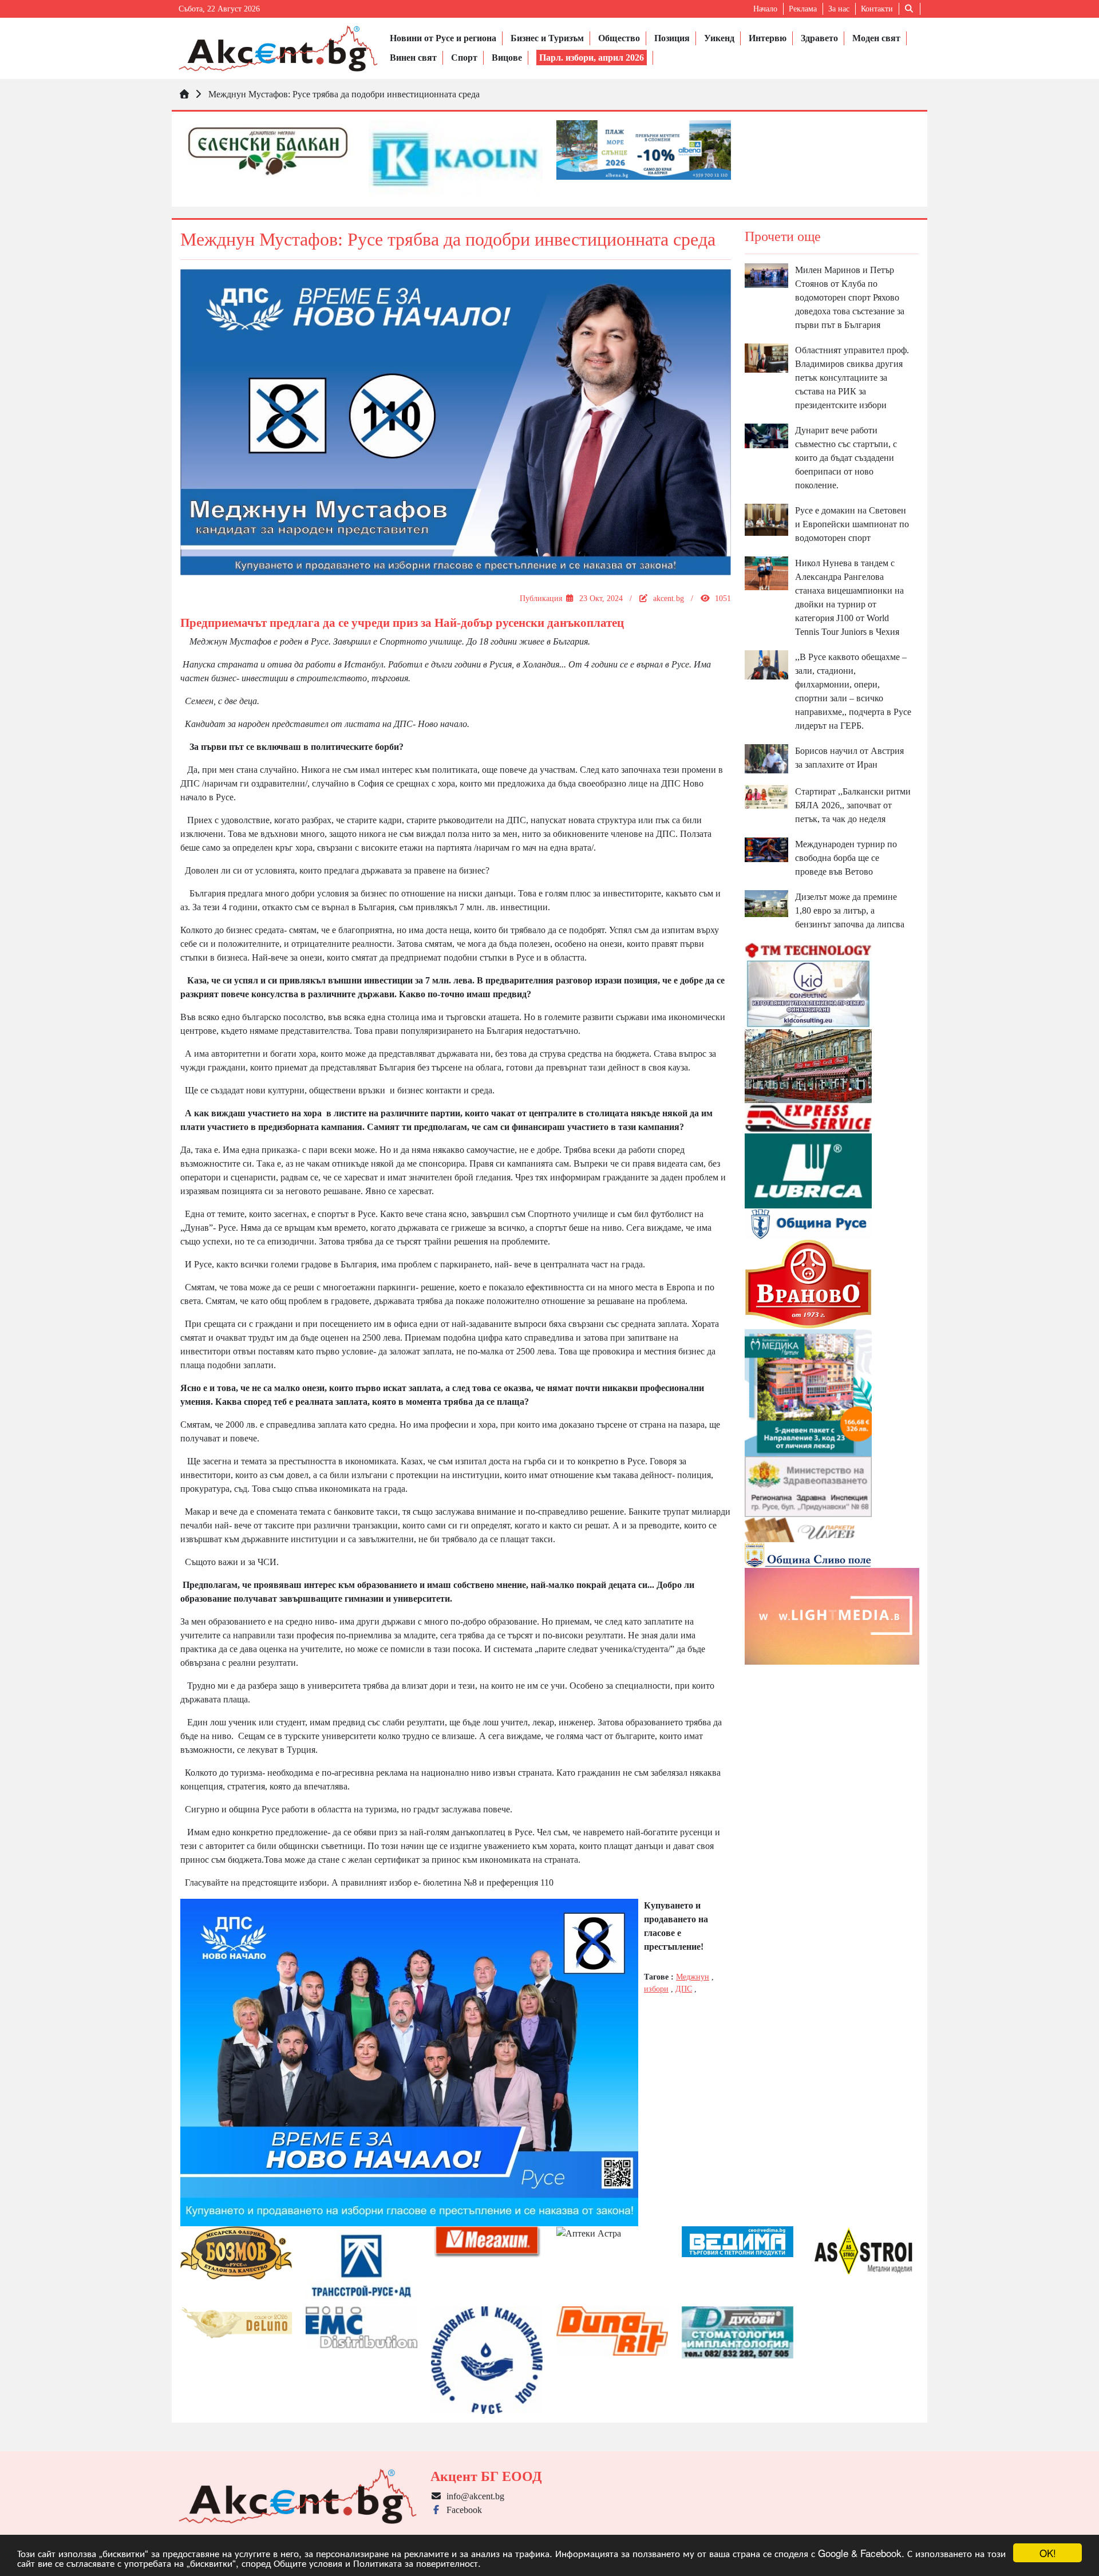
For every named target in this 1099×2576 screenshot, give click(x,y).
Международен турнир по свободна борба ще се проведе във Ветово (846, 858)
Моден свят (876, 38)
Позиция (672, 38)
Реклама (803, 9)
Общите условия (308, 2563)
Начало (765, 9)
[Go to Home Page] (184, 94)
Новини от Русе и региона (443, 38)
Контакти (877, 9)
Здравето (819, 38)
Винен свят (413, 58)
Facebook (462, 2510)
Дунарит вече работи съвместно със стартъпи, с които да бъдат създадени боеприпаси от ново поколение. (846, 458)
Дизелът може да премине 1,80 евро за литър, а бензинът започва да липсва (850, 910)
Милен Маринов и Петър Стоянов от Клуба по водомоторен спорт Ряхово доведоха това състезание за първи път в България (850, 297)
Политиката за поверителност (416, 2563)
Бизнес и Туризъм (547, 38)
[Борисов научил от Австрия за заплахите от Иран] (766, 758)
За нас (839, 9)
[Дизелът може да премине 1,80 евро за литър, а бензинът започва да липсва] (766, 902)
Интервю (768, 38)
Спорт (464, 58)
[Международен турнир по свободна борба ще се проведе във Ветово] (766, 849)
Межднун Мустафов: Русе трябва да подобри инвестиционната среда (344, 94)
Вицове (507, 58)
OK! (1048, 2553)
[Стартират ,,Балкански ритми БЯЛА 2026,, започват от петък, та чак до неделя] (766, 796)
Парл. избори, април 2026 (592, 58)
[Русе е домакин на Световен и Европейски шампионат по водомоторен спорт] (766, 519)
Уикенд (719, 38)
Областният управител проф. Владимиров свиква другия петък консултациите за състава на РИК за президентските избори (852, 378)
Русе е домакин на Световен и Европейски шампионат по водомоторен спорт (852, 524)
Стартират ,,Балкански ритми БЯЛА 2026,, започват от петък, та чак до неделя (853, 805)
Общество (619, 38)
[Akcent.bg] (278, 48)
